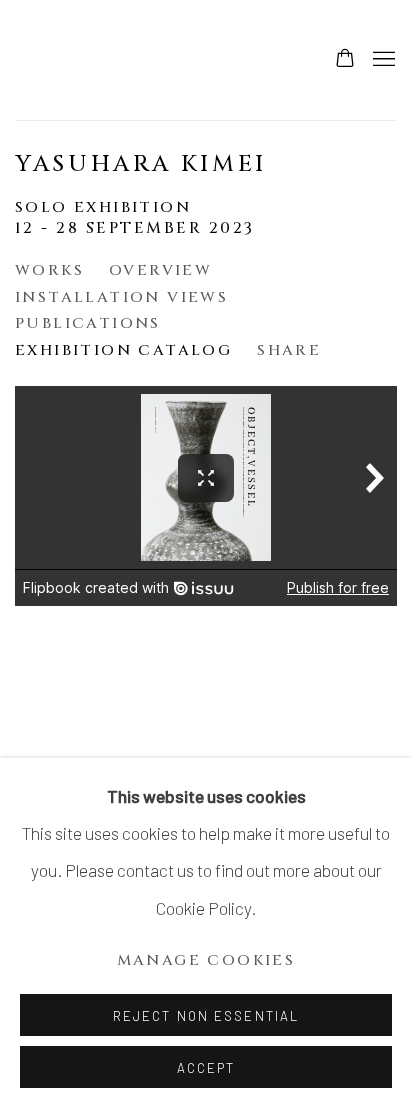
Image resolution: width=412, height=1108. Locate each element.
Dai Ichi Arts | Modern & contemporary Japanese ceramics (75, 60)
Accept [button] (206, 1068)
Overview (160, 270)
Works (49, 270)
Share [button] (289, 350)
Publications (88, 323)
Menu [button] (382, 60)
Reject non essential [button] (206, 1016)
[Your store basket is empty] (345, 60)
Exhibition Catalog (123, 350)
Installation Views (121, 297)
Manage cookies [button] (206, 960)
